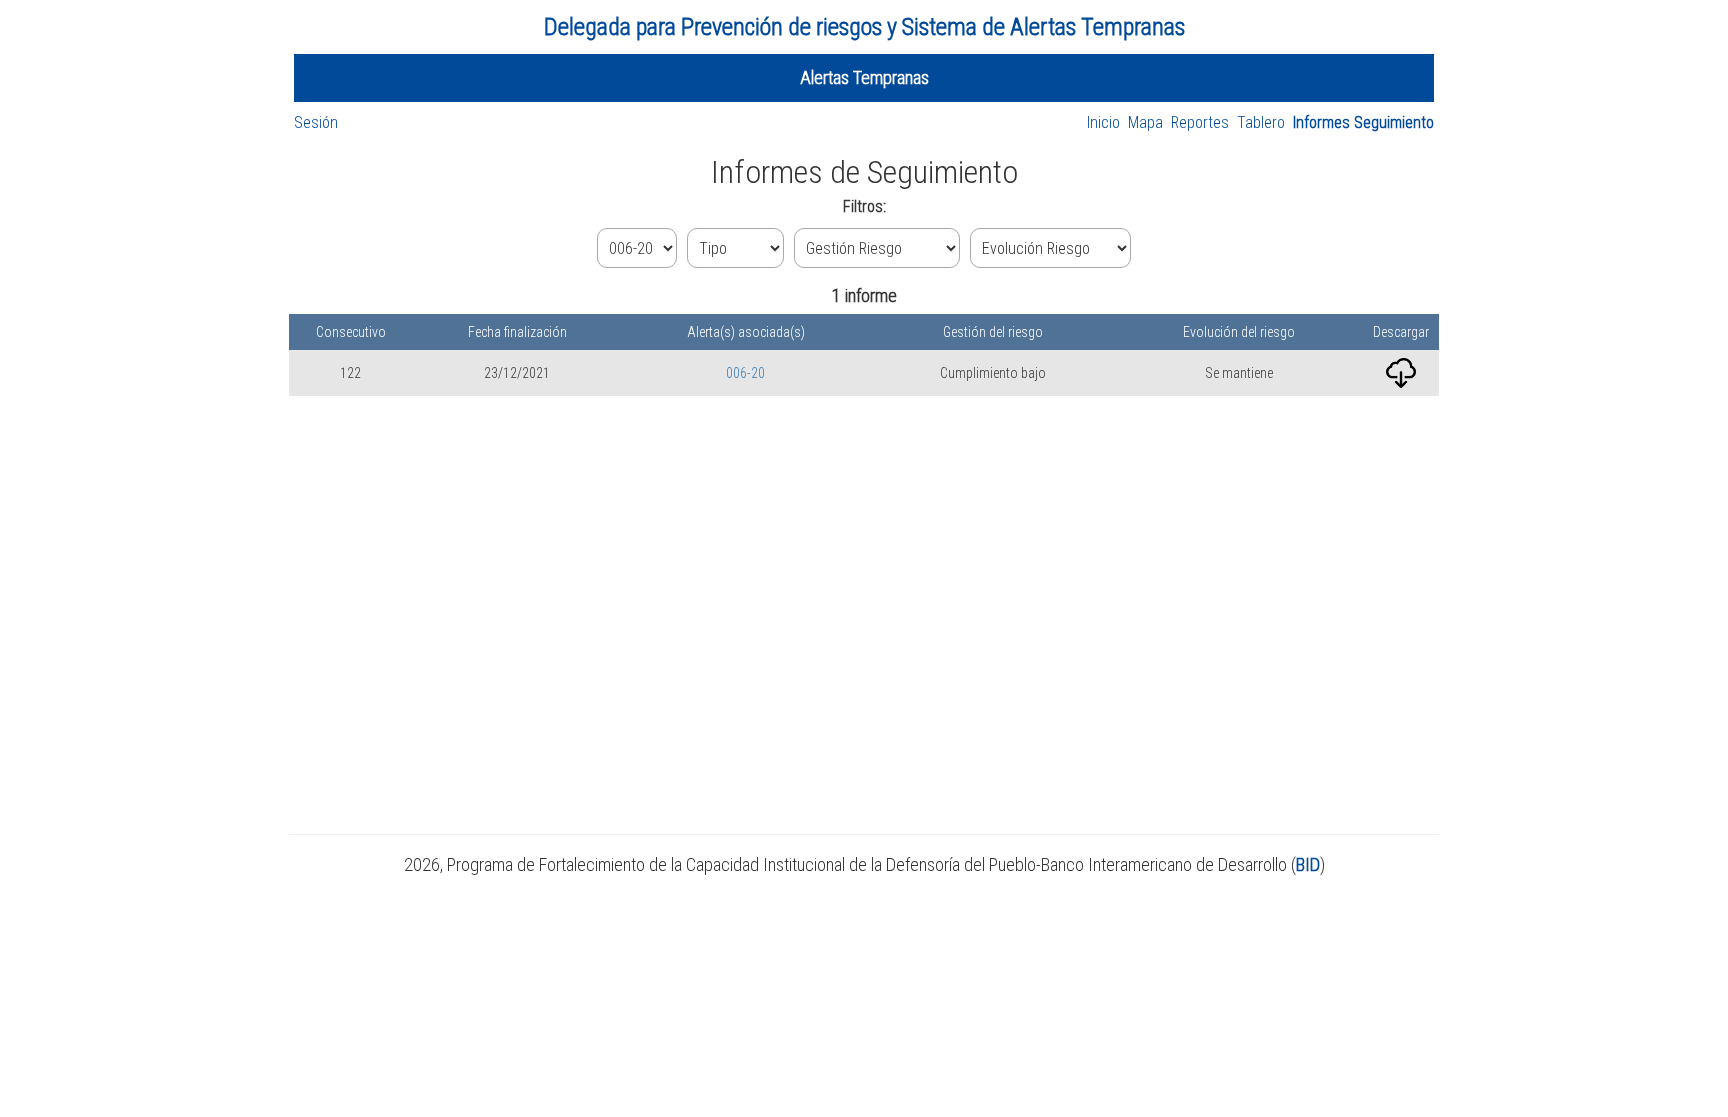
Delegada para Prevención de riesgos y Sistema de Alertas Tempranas (864, 27)
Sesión (316, 122)
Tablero (1261, 122)
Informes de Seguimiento (864, 172)
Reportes (1200, 122)
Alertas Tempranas (864, 77)
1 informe (864, 295)
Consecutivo (351, 332)
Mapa (1145, 122)
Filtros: (864, 206)
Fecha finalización (517, 332)
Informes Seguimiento (1363, 122)
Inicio (1103, 122)
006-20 (745, 373)
